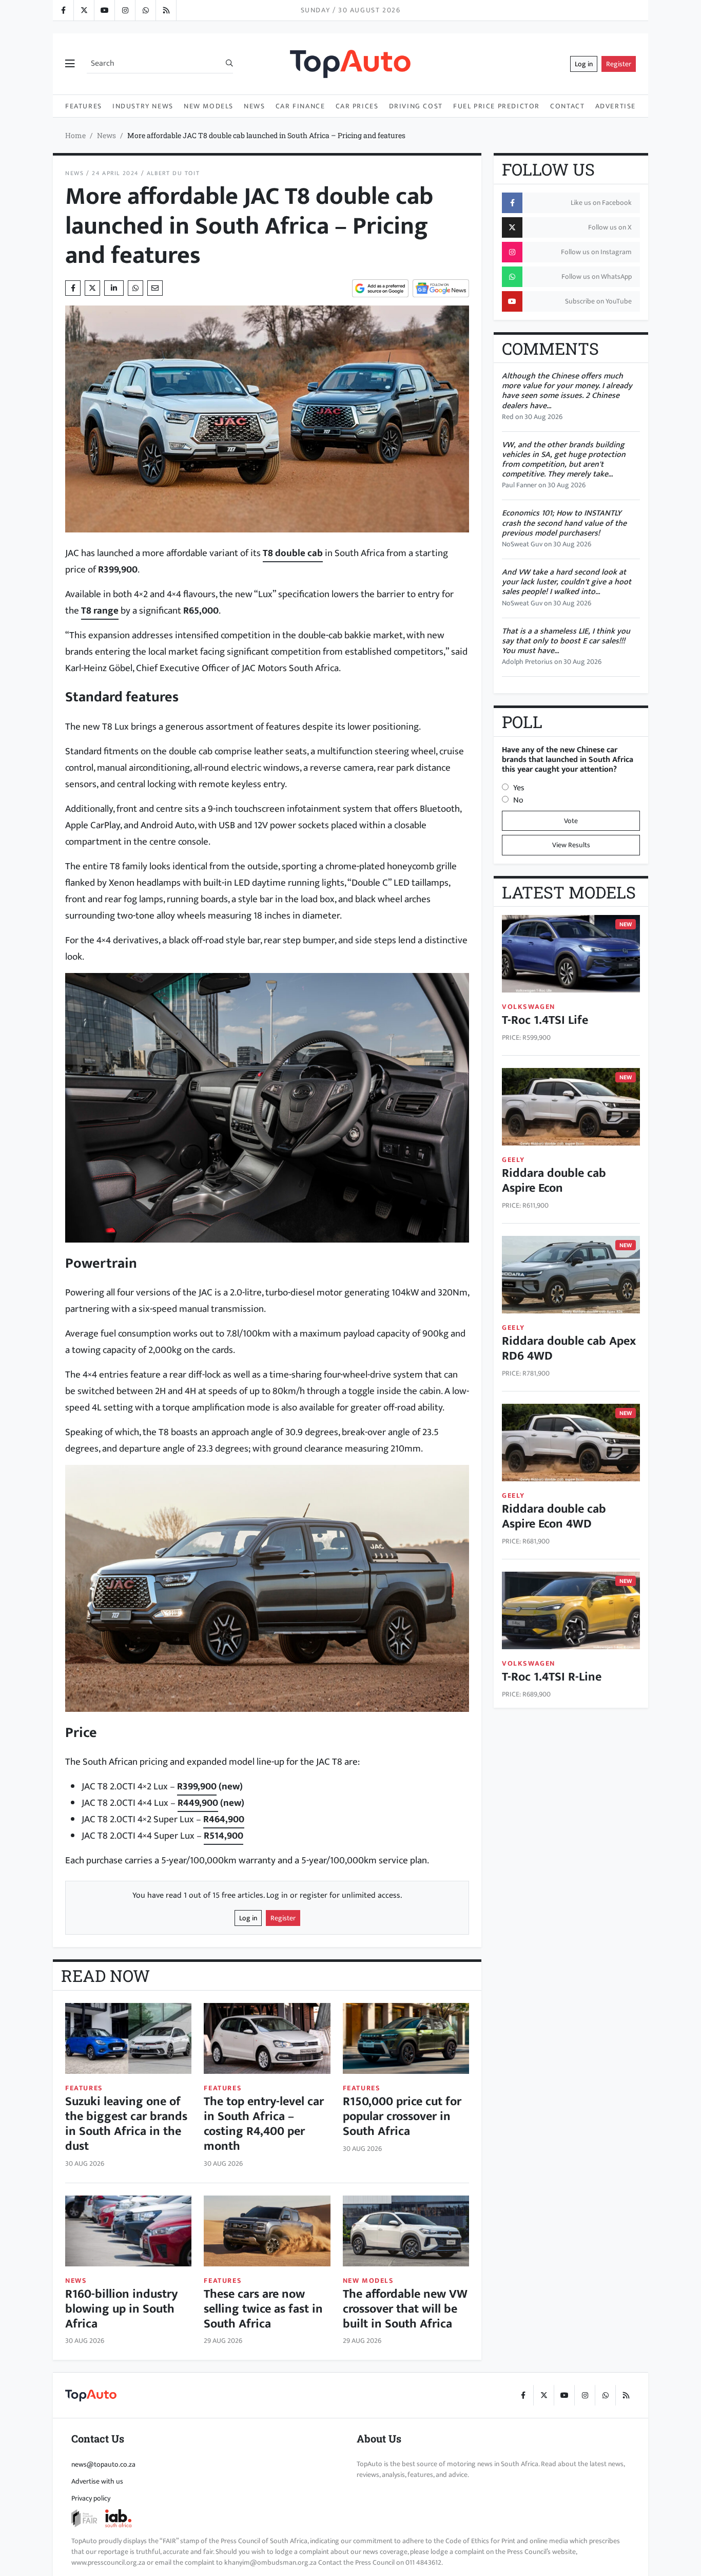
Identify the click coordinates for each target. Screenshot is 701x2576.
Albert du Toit (173, 173)
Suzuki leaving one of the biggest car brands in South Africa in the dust (126, 2124)
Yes (519, 788)
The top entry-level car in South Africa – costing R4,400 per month (264, 2124)
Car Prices (357, 106)
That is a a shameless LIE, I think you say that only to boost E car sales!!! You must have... (566, 641)
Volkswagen (529, 1007)
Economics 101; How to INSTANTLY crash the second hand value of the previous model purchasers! (564, 523)
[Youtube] (104, 10)
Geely (513, 1160)
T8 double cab (293, 553)
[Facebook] (63, 10)
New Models (209, 106)
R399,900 (197, 1786)
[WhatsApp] (145, 10)
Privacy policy (91, 2498)
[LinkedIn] (166, 10)
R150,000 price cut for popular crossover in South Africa (402, 2116)
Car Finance (300, 106)
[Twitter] (84, 10)
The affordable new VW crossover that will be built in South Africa (405, 2309)
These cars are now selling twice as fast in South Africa (263, 2309)
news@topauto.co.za (103, 2464)
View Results (571, 845)
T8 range (100, 610)
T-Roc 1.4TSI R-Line (552, 1677)
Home (75, 135)
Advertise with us (97, 2481)
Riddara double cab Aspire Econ (554, 1181)
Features (84, 106)
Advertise (616, 106)
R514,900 (223, 1836)
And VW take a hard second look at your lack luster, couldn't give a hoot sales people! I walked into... (567, 582)
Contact (567, 106)
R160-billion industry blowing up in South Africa (121, 2309)
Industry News (143, 106)
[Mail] (155, 288)
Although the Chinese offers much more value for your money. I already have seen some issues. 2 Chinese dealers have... (567, 391)
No (518, 800)
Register (619, 64)
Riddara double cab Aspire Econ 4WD (554, 1516)
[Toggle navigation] (70, 64)
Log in (584, 64)
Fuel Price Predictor (496, 106)
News (254, 106)
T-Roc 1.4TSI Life (545, 1020)
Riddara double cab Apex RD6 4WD (569, 1349)
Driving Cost (416, 106)
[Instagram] (125, 10)
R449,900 (198, 1803)
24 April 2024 (115, 173)
